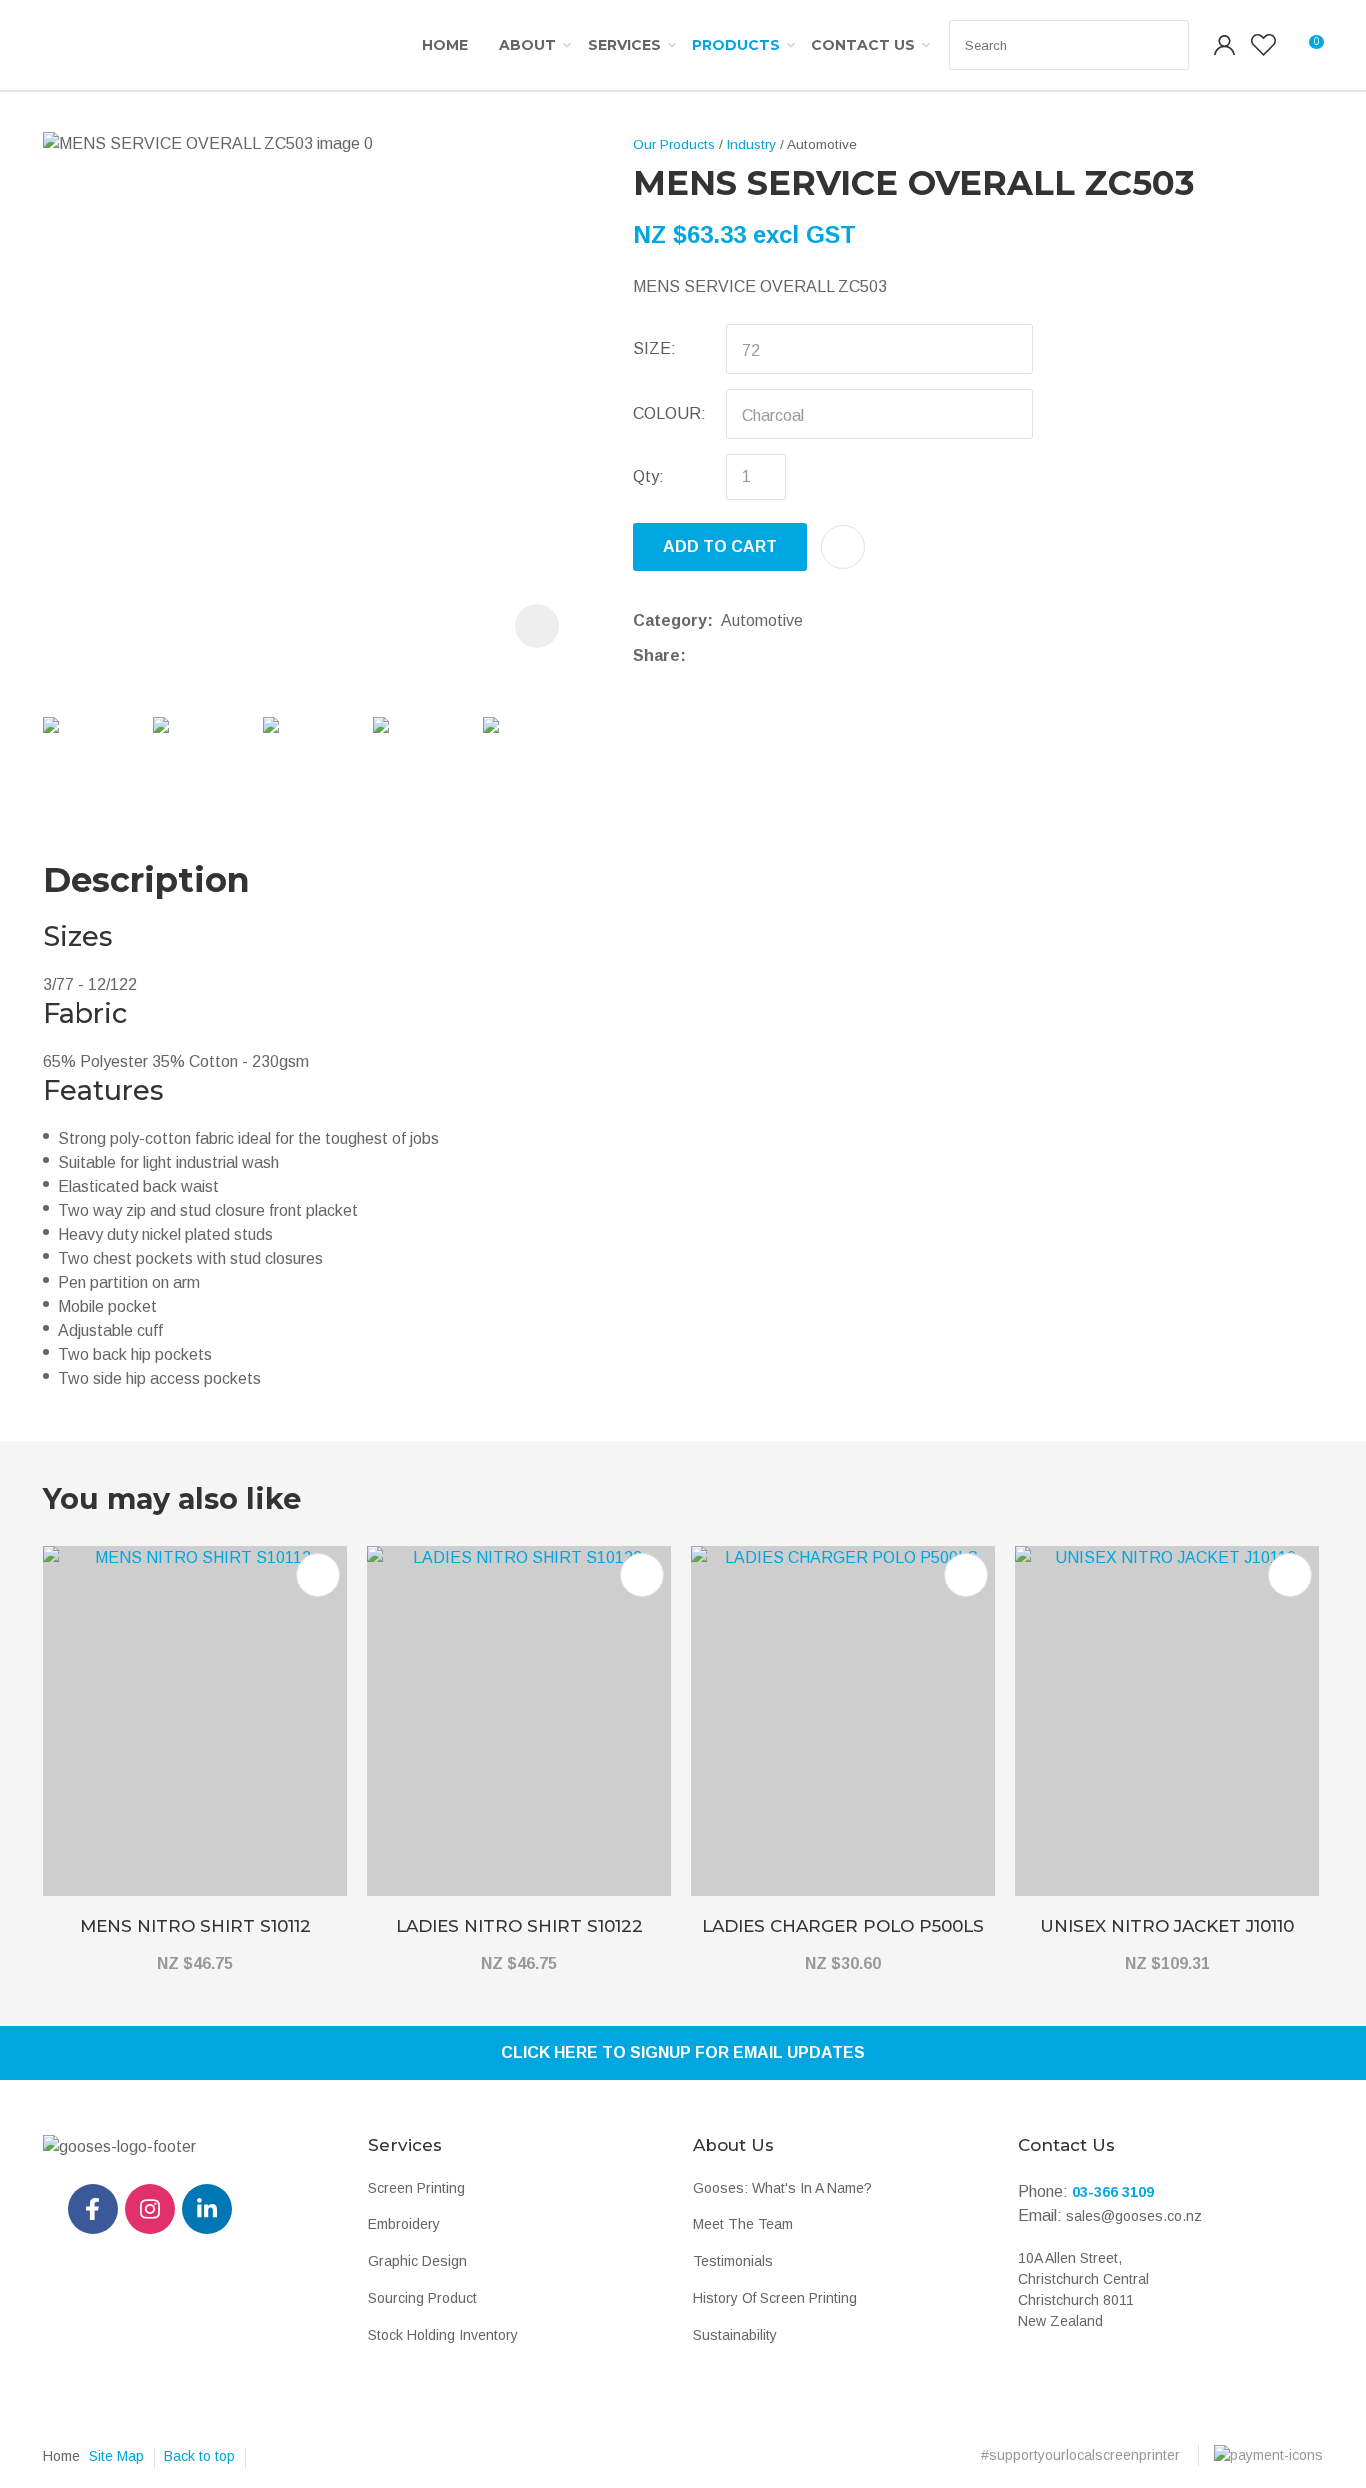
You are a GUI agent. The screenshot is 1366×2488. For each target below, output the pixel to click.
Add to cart (720, 546)
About (527, 45)
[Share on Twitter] (725, 656)
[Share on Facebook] (698, 655)
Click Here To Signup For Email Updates (683, 2052)
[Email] (756, 655)
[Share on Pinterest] (787, 656)
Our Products (674, 144)
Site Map (116, 2456)
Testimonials (733, 2261)
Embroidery (404, 2224)
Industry (751, 144)
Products (736, 45)
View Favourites (1263, 45)
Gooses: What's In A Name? (782, 2188)
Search (1165, 45)
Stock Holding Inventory (443, 2335)
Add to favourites (318, 1575)
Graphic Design (417, 2261)
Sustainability (735, 2335)
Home (445, 45)
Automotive (822, 144)
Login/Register (1225, 45)
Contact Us (863, 45)
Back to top (199, 2456)
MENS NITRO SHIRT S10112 (195, 1926)
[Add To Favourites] (843, 547)
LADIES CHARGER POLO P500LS (843, 1926)
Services (624, 45)
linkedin (207, 2209)
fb (93, 2209)
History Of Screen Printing (775, 2298)
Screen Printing (416, 2188)
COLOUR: (669, 413)
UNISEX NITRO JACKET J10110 (1167, 1926)
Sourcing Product (422, 2298)
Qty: (648, 476)
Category (670, 620)
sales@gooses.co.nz (1134, 2216)
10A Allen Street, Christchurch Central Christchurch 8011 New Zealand (1083, 2289)
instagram (150, 2209)
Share (656, 655)
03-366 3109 (1113, 2192)
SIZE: (654, 348)
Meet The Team (743, 2224)
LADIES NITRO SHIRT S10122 (519, 1926)
